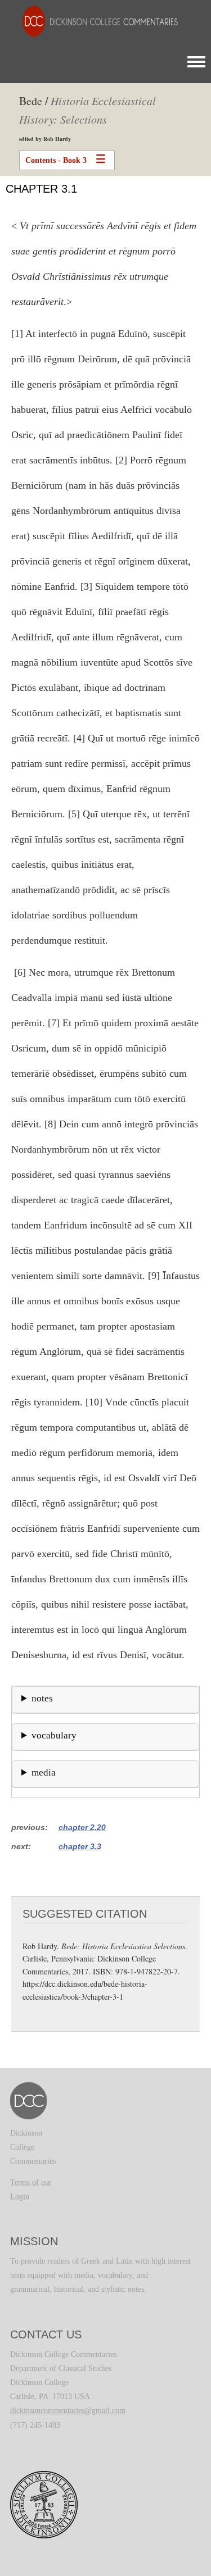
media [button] (44, 1772)
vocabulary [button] (54, 1735)
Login (20, 2197)
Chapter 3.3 (80, 1846)
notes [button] (42, 1698)
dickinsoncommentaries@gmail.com (68, 2411)
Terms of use (31, 2183)
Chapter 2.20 (82, 1827)
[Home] (95, 21)
